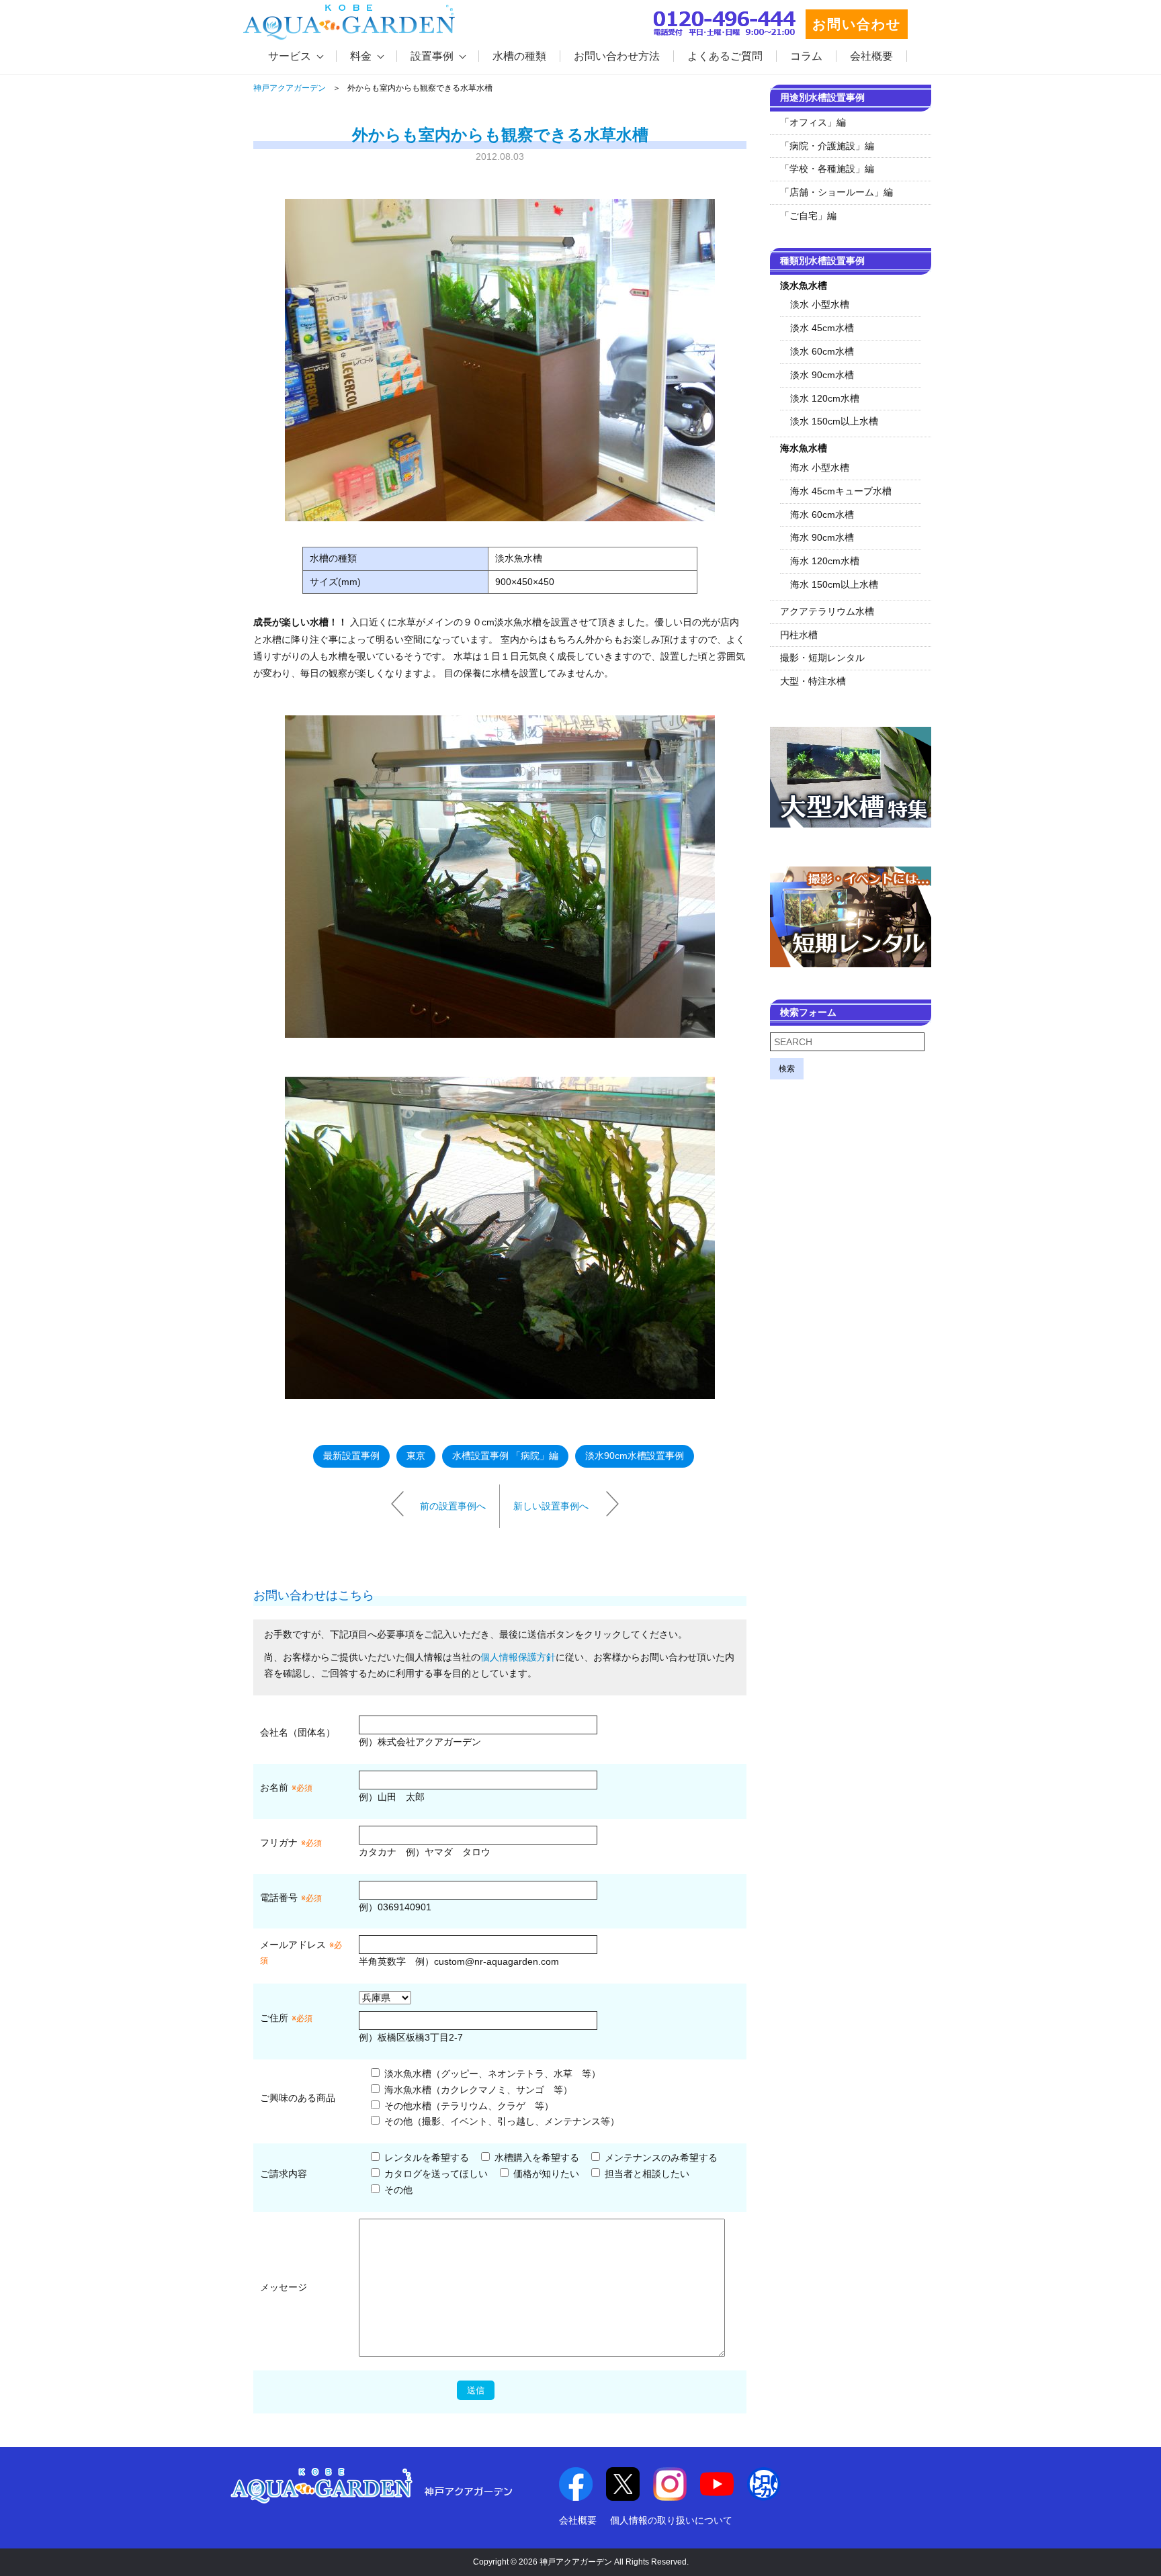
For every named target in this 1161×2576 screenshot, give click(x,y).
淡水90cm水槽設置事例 (635, 1456)
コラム (806, 56)
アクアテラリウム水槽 (827, 611)
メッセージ (284, 2287)
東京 (416, 1456)
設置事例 (432, 56)
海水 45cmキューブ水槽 (841, 491)
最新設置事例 (351, 1456)
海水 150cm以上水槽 (834, 584)
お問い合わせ (857, 24)
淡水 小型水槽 (820, 304)
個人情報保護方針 (518, 1657)
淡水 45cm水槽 (822, 328)
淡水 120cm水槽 (825, 398)
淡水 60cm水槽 (822, 351)
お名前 (274, 1787)
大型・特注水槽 (813, 681)
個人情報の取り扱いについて (671, 2520)
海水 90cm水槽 (822, 537)
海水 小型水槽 (820, 468)
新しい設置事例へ (551, 1505)
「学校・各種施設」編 (827, 169)
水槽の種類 (519, 56)
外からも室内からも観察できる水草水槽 (500, 135)
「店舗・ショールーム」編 (836, 192)
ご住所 (286, 2018)
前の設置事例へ (453, 1505)
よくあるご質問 (725, 56)
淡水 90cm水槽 (822, 375)
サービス (290, 56)
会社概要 (871, 56)
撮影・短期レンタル (822, 658)
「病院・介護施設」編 (827, 146)
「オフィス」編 (813, 122)
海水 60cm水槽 (822, 515)
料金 (361, 56)
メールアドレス (293, 1945)
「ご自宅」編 (808, 216)
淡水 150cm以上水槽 (834, 421)
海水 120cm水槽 (825, 561)
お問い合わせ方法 (617, 56)
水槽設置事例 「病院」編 (505, 1456)
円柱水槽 (799, 635)
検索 (787, 1069)
